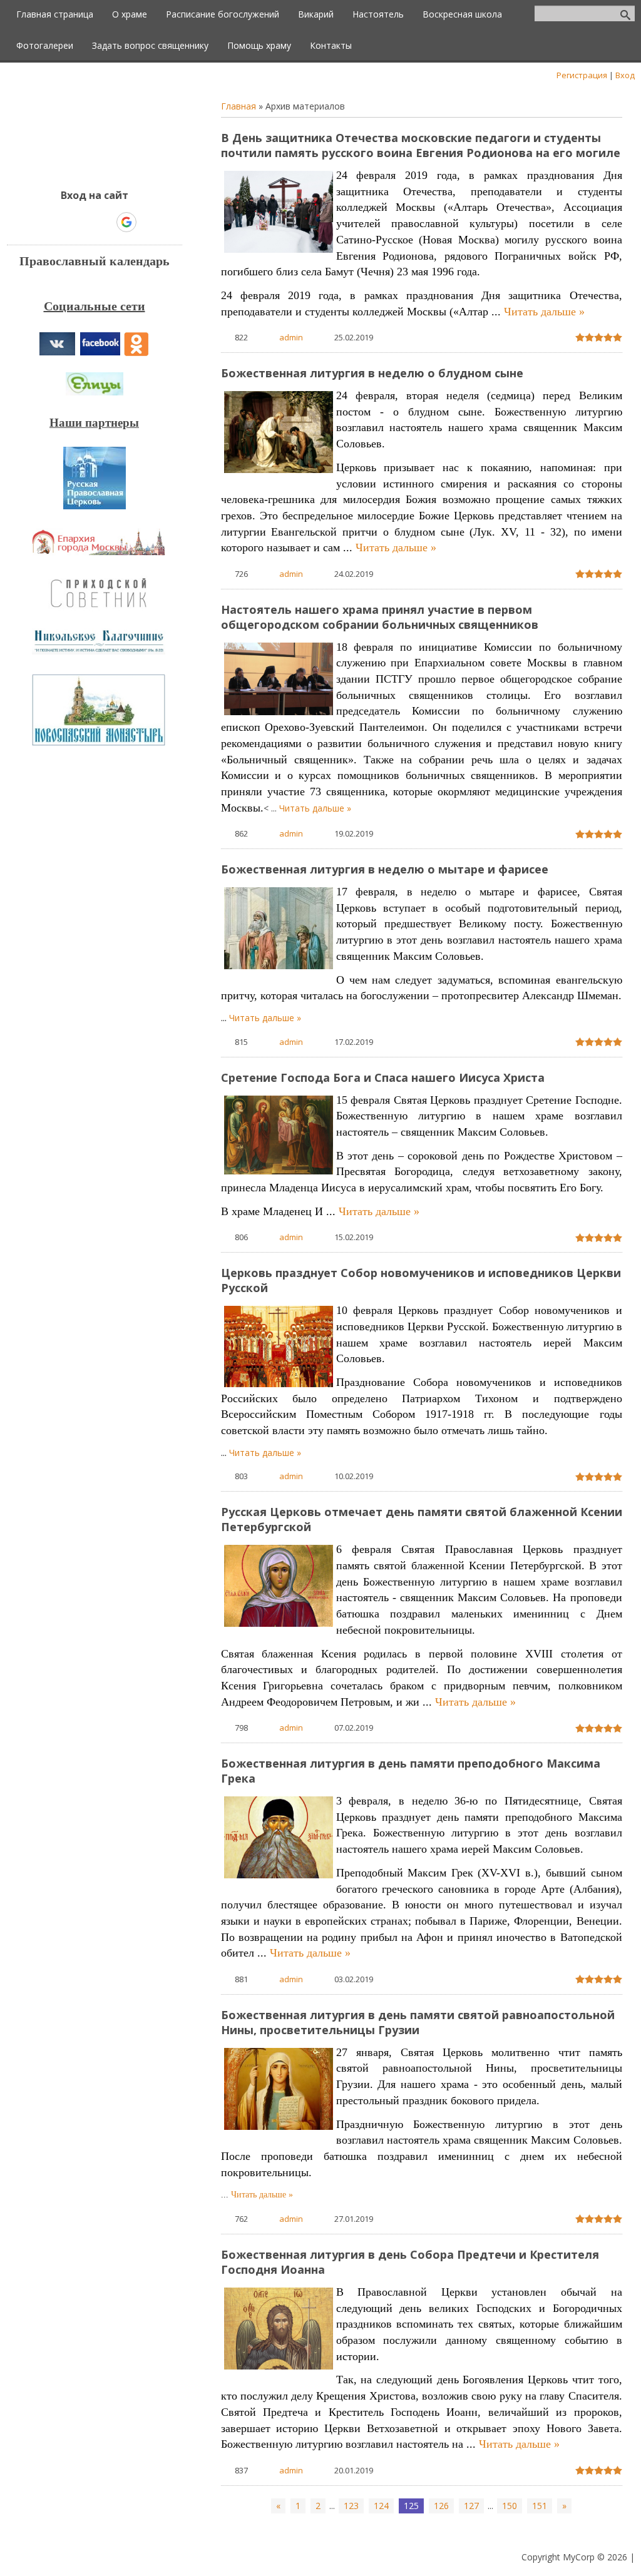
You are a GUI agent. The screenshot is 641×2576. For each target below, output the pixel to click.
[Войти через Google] (126, 222)
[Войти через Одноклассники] (148, 222)
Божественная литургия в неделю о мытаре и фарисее (385, 869)
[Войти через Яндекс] (105, 222)
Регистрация (582, 75)
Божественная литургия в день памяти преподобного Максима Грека (411, 1771)
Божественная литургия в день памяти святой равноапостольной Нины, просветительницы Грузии (418, 2022)
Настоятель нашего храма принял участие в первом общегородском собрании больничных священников (380, 617)
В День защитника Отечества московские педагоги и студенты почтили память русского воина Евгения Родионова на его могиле (421, 145)
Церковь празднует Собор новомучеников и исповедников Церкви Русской (421, 1280)
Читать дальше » (544, 312)
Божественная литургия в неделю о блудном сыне (372, 373)
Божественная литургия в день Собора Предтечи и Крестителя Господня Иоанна (410, 2262)
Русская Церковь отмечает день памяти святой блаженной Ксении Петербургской (422, 1519)
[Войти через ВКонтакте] (62, 222)
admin (291, 337)
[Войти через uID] (41, 222)
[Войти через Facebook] (83, 222)
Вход (625, 75)
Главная (238, 106)
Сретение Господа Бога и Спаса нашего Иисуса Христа (383, 1077)
